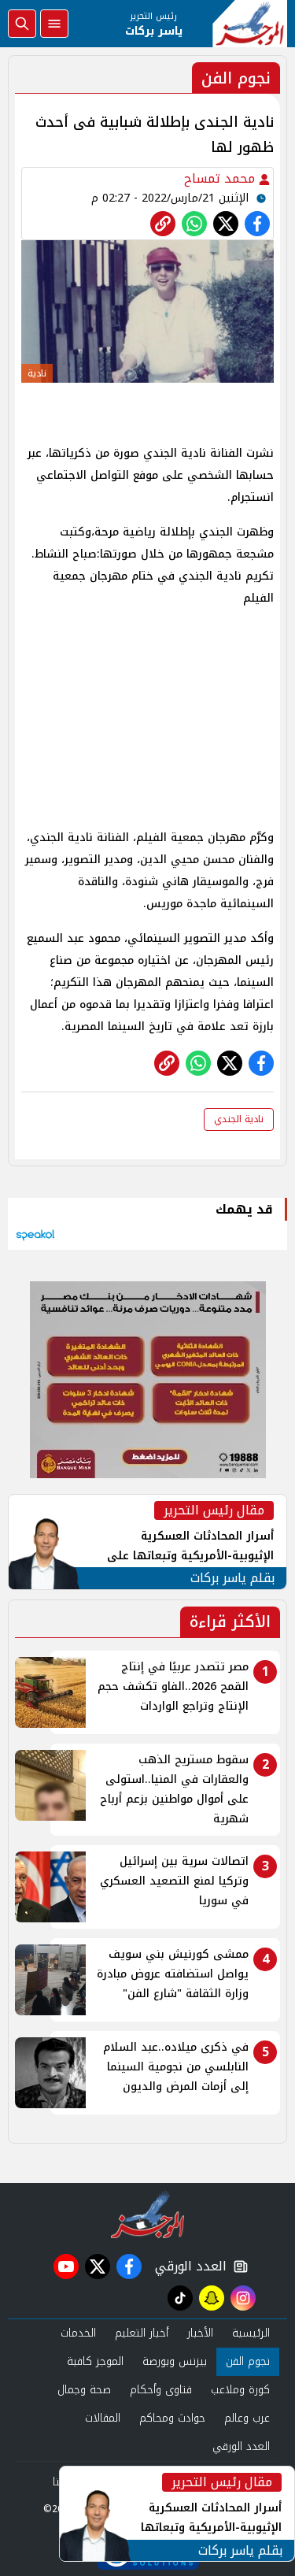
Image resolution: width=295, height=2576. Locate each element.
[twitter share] (226, 224)
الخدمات (78, 2333)
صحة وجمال (84, 2390)
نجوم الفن (248, 2361)
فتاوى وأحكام (161, 2390)
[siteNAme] (250, 24)
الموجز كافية (95, 2361)
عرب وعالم (247, 2418)
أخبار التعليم (142, 2333)
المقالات (103, 2418)
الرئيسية (251, 2333)
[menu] (54, 24)
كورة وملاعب (240, 2390)
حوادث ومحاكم (172, 2418)
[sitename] (147, 2215)
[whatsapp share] (194, 224)
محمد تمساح (221, 178)
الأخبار (200, 2333)
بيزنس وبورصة (175, 2361)
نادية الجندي (239, 1119)
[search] (22, 24)
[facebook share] (257, 224)
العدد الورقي (187, 2267)
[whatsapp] (163, 224)
